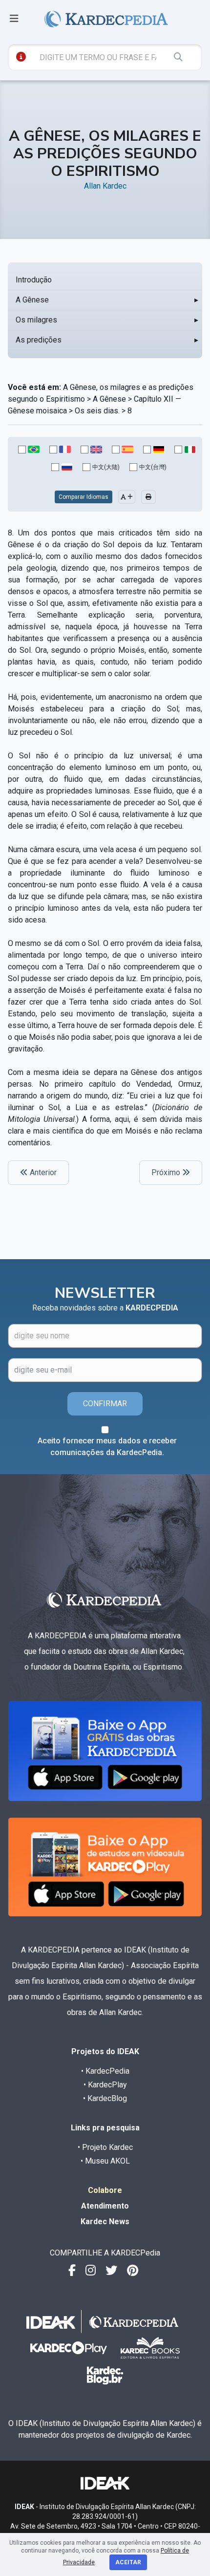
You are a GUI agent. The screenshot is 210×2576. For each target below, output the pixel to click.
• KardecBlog (105, 2098)
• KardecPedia (105, 2071)
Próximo (167, 1172)
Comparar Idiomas (84, 497)
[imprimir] (148, 497)
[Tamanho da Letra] (127, 497)
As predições (39, 340)
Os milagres (36, 320)
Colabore (105, 2190)
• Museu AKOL (105, 2161)
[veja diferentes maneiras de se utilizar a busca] (21, 57)
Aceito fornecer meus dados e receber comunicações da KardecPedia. (107, 1447)
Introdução (34, 280)
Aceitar (128, 2562)
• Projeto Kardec (105, 2147)
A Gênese (32, 300)
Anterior (42, 1172)
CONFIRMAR (105, 1404)
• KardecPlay (105, 2085)
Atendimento (105, 2206)
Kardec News (105, 2222)
